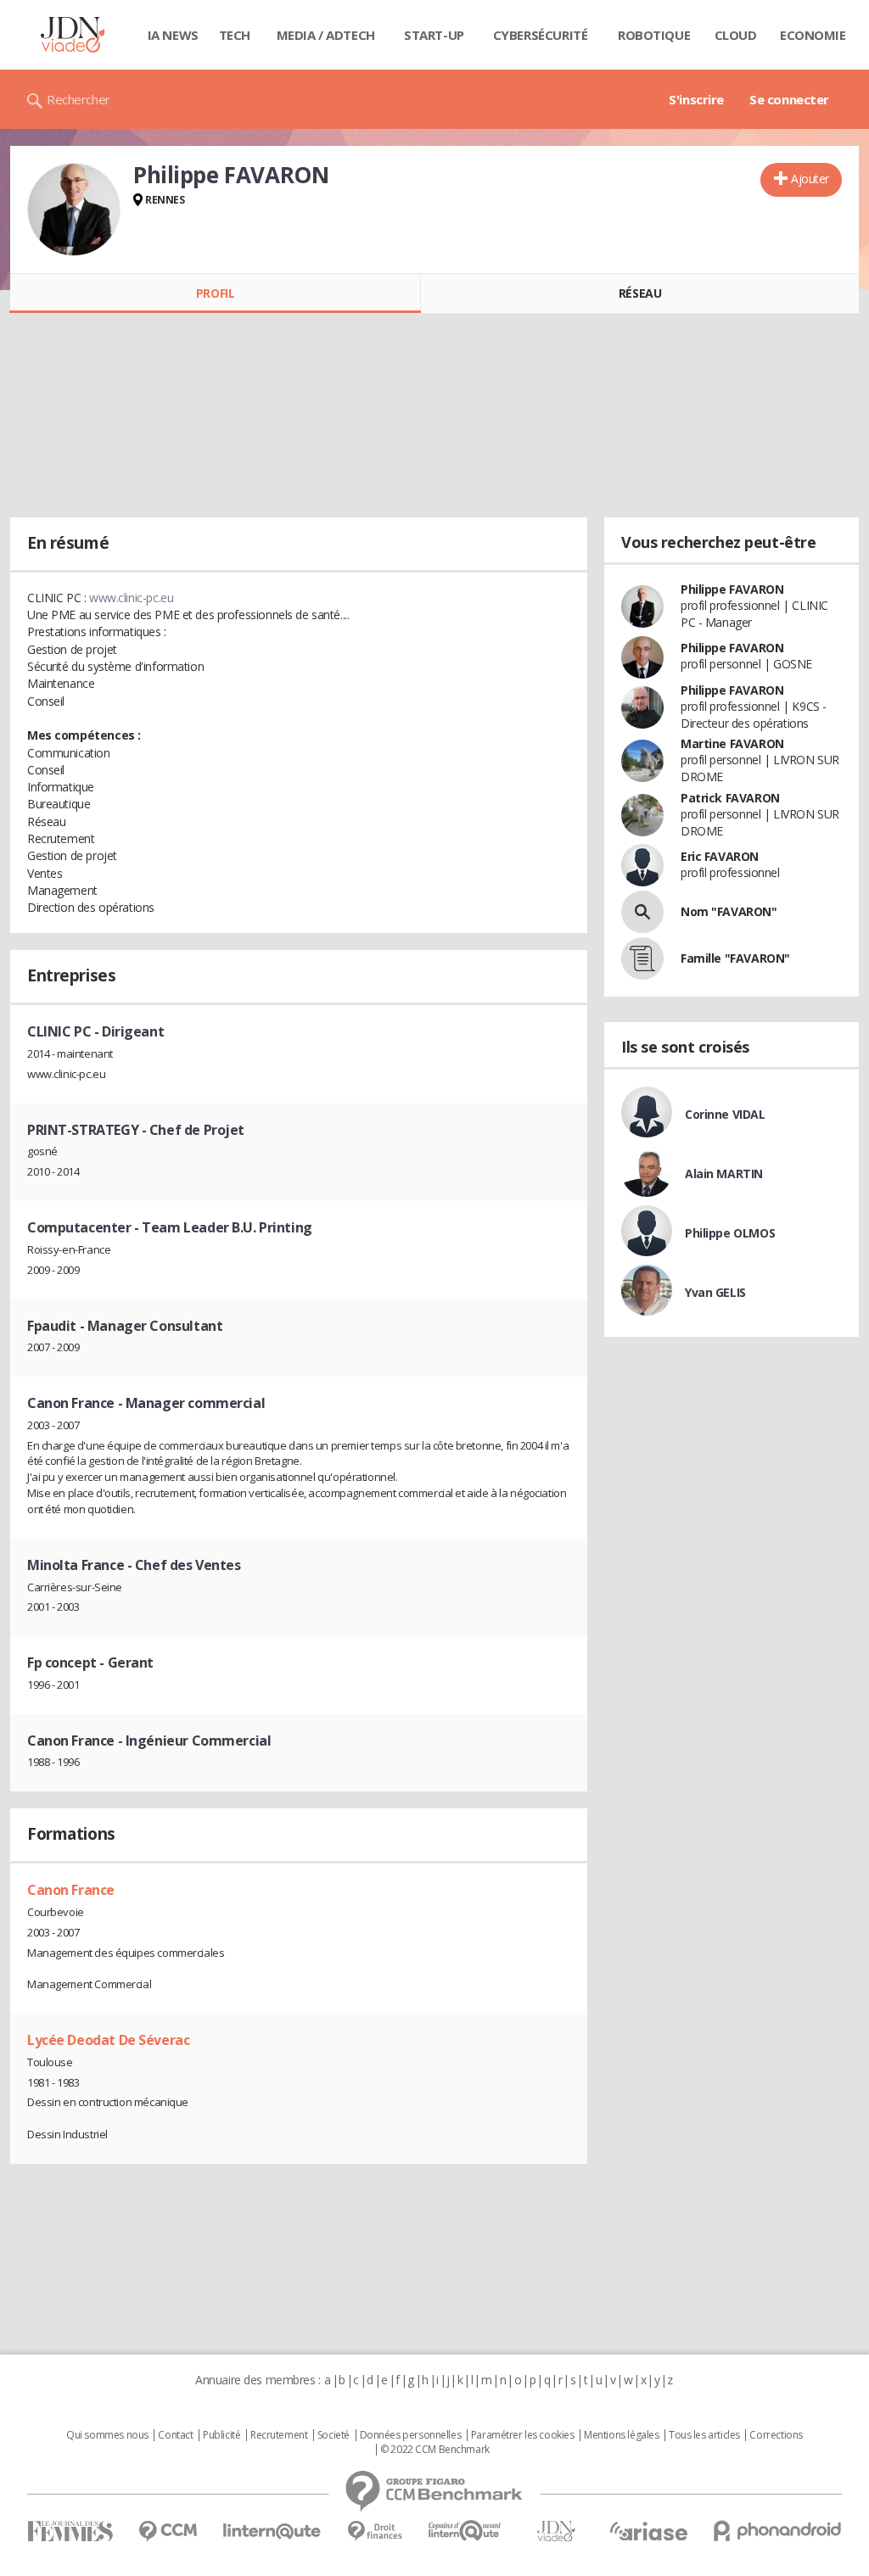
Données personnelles (411, 2435)
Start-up (434, 35)
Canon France (71, 1890)
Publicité (221, 2435)
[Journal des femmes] (70, 2531)
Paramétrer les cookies (523, 2435)
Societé (334, 2435)
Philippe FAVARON (732, 589)
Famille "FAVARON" (735, 958)
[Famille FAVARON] (642, 958)
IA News (173, 35)
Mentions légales (621, 2435)
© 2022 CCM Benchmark (435, 2450)
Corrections (776, 2435)
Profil (215, 293)
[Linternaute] (272, 2531)
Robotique (654, 35)
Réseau (640, 293)
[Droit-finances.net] (375, 2531)
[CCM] (168, 2531)
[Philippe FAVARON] (74, 210)
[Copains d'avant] (465, 2531)
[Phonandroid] (778, 2531)
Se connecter (789, 99)
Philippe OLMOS (730, 1233)
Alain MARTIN (724, 1173)
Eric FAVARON (720, 856)
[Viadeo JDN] (556, 2531)
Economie (813, 35)
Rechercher (78, 99)
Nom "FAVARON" (729, 911)
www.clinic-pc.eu (131, 598)
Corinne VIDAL (725, 1114)
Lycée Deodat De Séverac (108, 2040)
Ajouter (810, 179)
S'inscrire (696, 99)
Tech (235, 35)
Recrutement (279, 2435)
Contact (175, 2435)
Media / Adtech (326, 35)
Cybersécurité (541, 35)
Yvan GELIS (715, 1292)
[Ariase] (648, 2531)
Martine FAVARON (732, 743)
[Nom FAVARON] (642, 912)
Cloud (736, 35)
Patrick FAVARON (730, 798)
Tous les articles (704, 2435)
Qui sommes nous (107, 2435)
